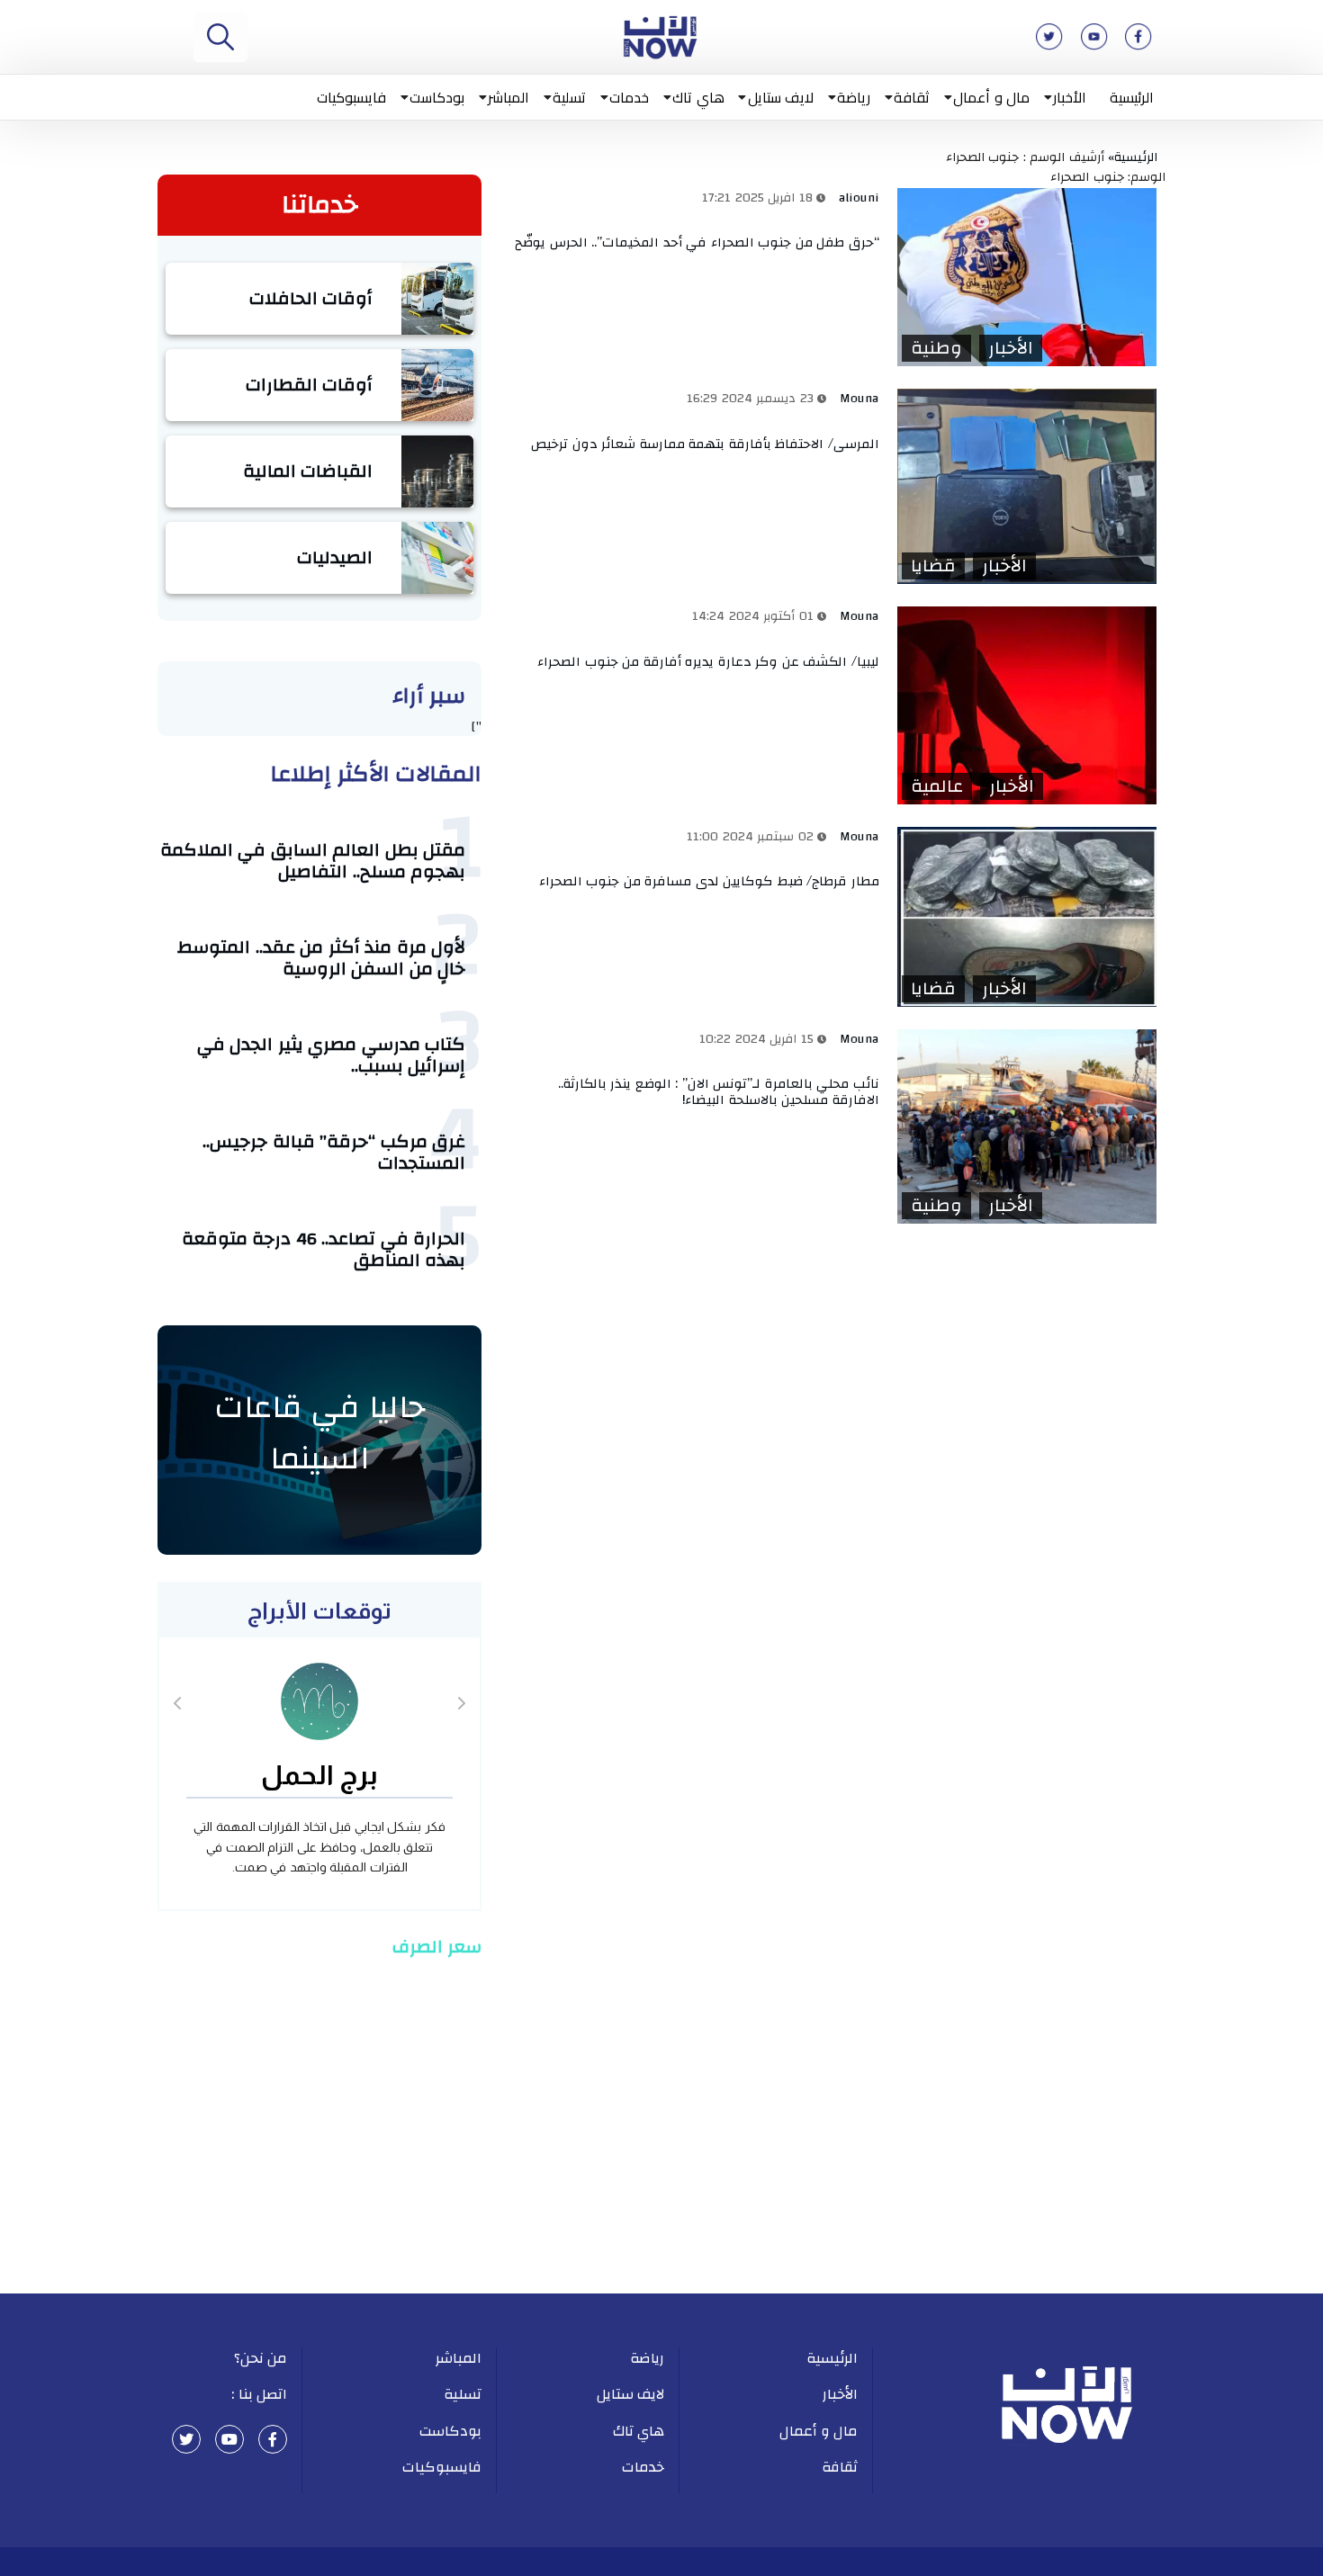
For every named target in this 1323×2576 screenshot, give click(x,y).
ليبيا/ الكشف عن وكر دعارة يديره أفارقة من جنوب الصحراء (708, 662)
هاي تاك (698, 97)
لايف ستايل (781, 97)
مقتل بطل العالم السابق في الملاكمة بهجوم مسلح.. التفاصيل (313, 861)
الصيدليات (335, 557)
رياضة (854, 97)
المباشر (508, 97)
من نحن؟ (261, 2358)
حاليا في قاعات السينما (320, 1433)
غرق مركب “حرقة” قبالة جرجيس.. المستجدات (334, 1152)
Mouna (859, 399)
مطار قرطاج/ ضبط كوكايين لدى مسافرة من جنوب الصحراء (709, 881)
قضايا (933, 566)
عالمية (937, 786)
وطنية (936, 348)
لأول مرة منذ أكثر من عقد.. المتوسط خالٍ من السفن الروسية (321, 958)
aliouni (859, 198)
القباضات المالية (308, 471)
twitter (186, 2439)
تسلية (569, 97)
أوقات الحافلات (311, 298)
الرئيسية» (1137, 157)
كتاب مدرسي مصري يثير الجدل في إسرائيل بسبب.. (332, 1055)
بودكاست (437, 97)
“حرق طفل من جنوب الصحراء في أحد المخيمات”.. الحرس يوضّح (697, 242)
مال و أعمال (991, 97)
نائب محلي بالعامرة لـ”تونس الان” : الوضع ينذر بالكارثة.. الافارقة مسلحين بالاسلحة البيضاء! (719, 1092)
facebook (273, 2439)
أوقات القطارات (310, 385)
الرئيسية (1132, 97)
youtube (229, 2439)
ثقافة (912, 97)
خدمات (629, 97)
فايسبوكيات (351, 97)
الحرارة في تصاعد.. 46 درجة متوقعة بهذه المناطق (324, 1249)
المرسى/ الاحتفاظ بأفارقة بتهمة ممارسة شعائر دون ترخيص (705, 444)
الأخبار (1070, 97)
